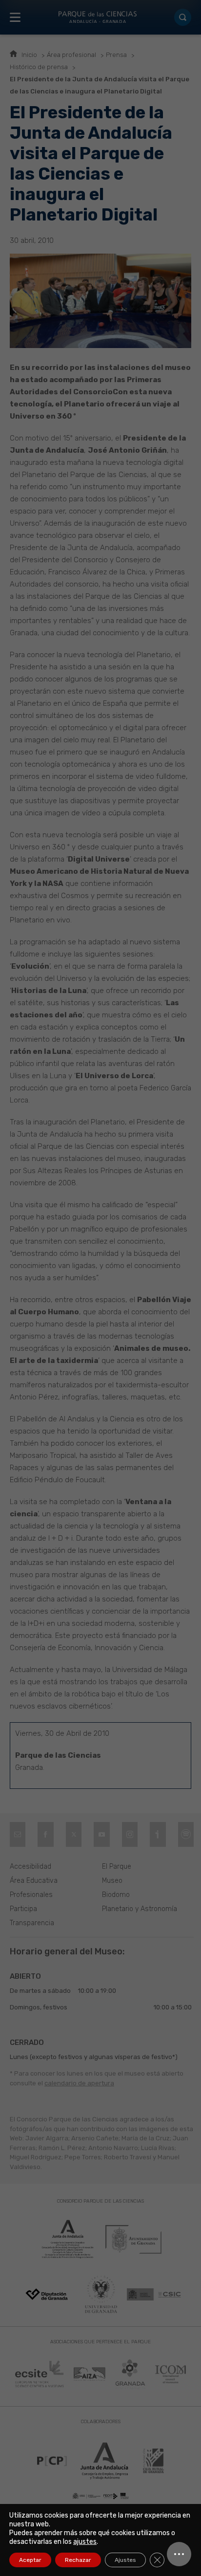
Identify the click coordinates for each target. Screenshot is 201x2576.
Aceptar (30, 2560)
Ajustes (125, 2560)
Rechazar (78, 2560)
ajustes (85, 2542)
